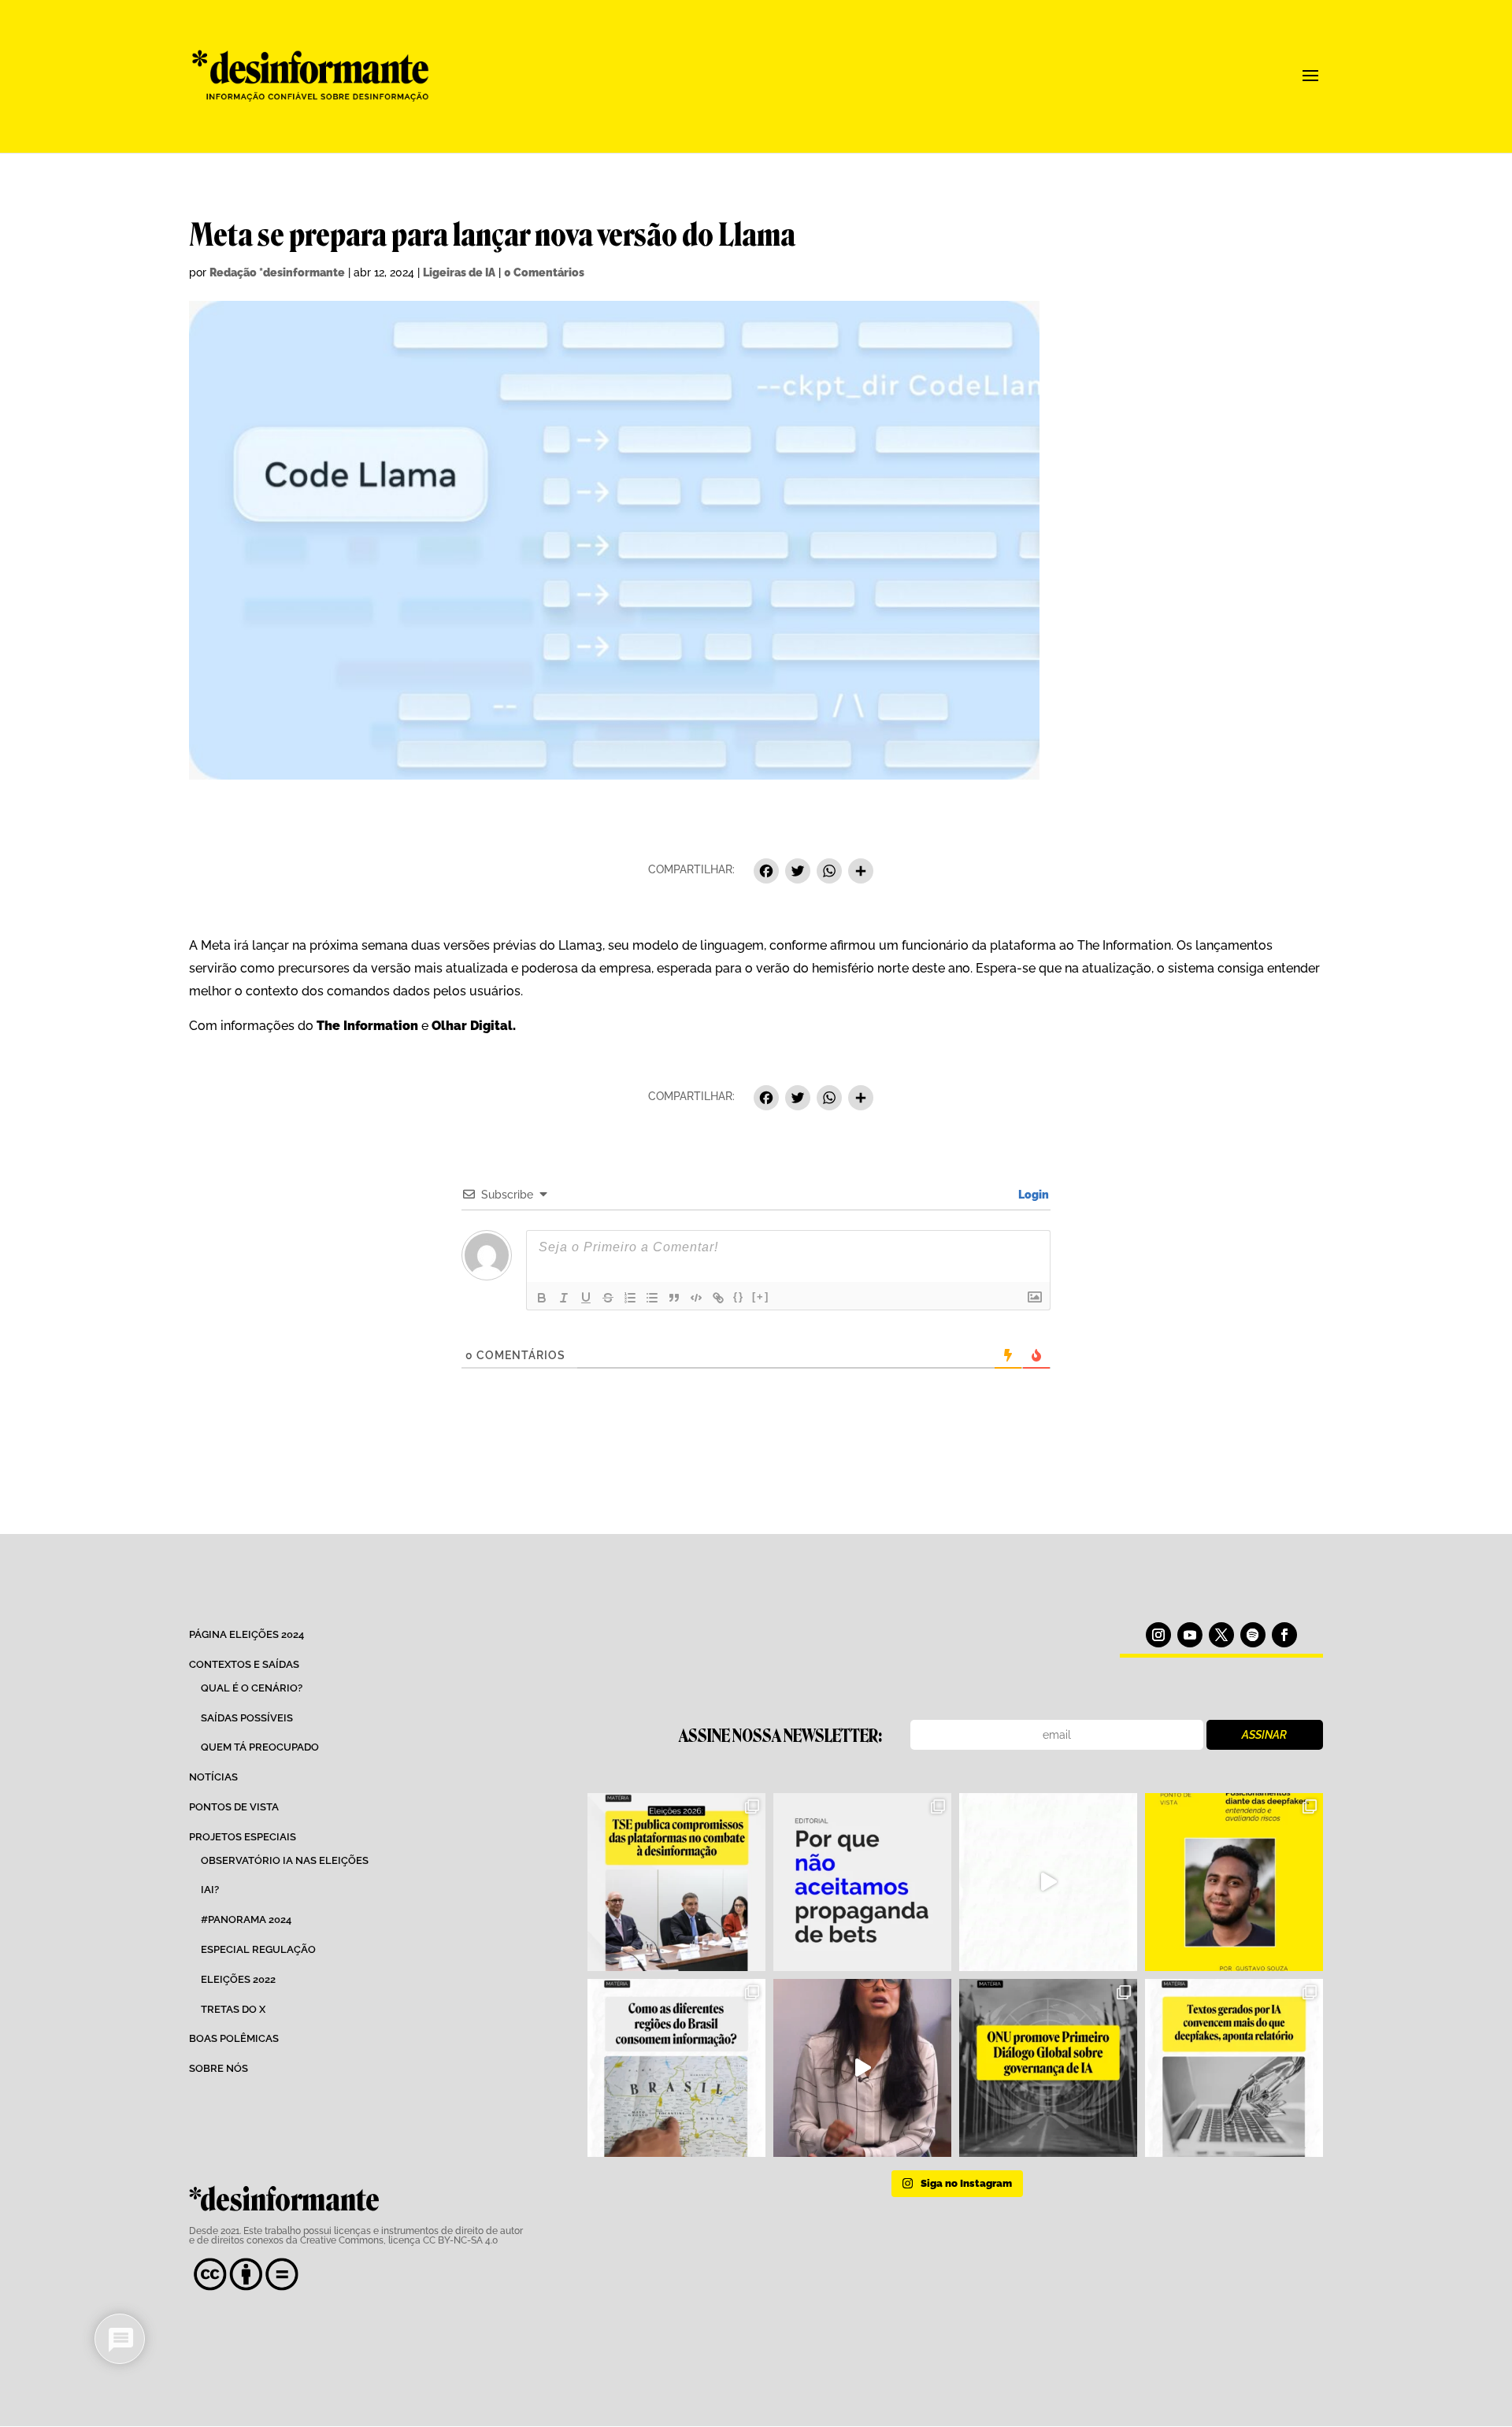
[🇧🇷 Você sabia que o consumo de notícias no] (676, 2068)
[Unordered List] (652, 1298)
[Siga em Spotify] (1253, 1635)
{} (739, 1297)
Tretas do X (233, 2009)
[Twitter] (798, 873)
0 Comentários (544, 272)
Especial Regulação (258, 1949)
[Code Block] (696, 1298)
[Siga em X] (1221, 1635)
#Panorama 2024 (246, 1919)
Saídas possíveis (247, 1718)
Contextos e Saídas (244, 1664)
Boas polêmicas (234, 2038)
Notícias (213, 1777)
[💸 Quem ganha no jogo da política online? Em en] (1048, 1882)
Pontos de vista (234, 1807)
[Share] (861, 873)
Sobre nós (219, 2068)
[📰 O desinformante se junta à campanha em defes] (862, 1882)
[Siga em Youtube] (1190, 1635)
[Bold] (542, 1298)
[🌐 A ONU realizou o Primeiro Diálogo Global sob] (1048, 2068)
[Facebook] (766, 873)
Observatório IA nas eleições (285, 1860)
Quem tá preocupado (260, 1747)
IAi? (210, 1890)
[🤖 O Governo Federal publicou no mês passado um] (1234, 1882)
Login (1032, 1195)
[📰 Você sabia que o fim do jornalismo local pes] (862, 2068)
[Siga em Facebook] (1284, 1635)
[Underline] (586, 1298)
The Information (367, 1026)
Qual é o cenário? (252, 1688)
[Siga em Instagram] (1158, 1635)
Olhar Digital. (474, 1026)
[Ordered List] (630, 1298)
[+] (761, 1297)
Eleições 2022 (238, 1979)
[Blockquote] (674, 1298)
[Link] (718, 1298)
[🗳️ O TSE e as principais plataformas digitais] (676, 1882)
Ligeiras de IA (459, 272)
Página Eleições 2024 (246, 1634)
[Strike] (608, 1298)
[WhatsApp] (829, 873)
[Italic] (564, 1298)
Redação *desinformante (277, 272)
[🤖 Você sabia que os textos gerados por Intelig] (1234, 2068)
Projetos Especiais (243, 1837)
